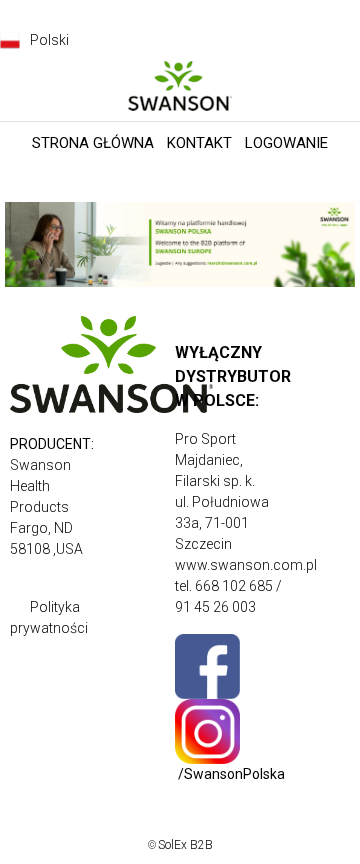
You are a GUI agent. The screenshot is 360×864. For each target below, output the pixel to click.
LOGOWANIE (286, 143)
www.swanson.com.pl (246, 565)
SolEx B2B (185, 845)
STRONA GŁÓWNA (93, 143)
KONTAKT (199, 143)
